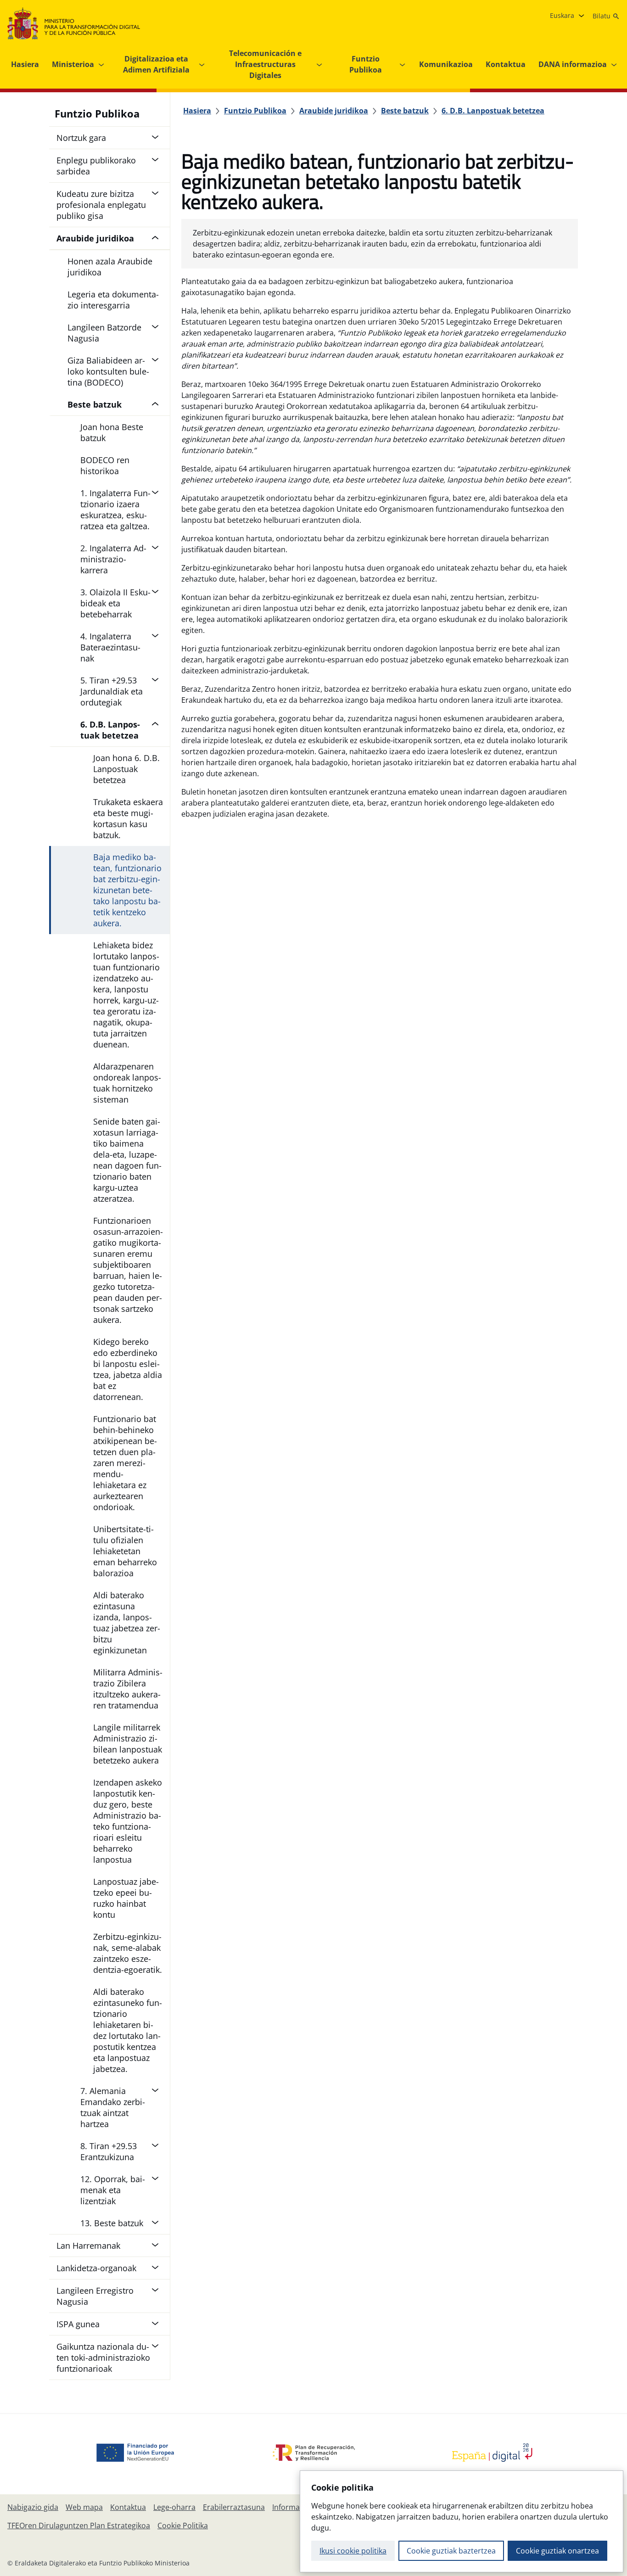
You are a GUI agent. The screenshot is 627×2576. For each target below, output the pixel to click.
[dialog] (462, 2521)
